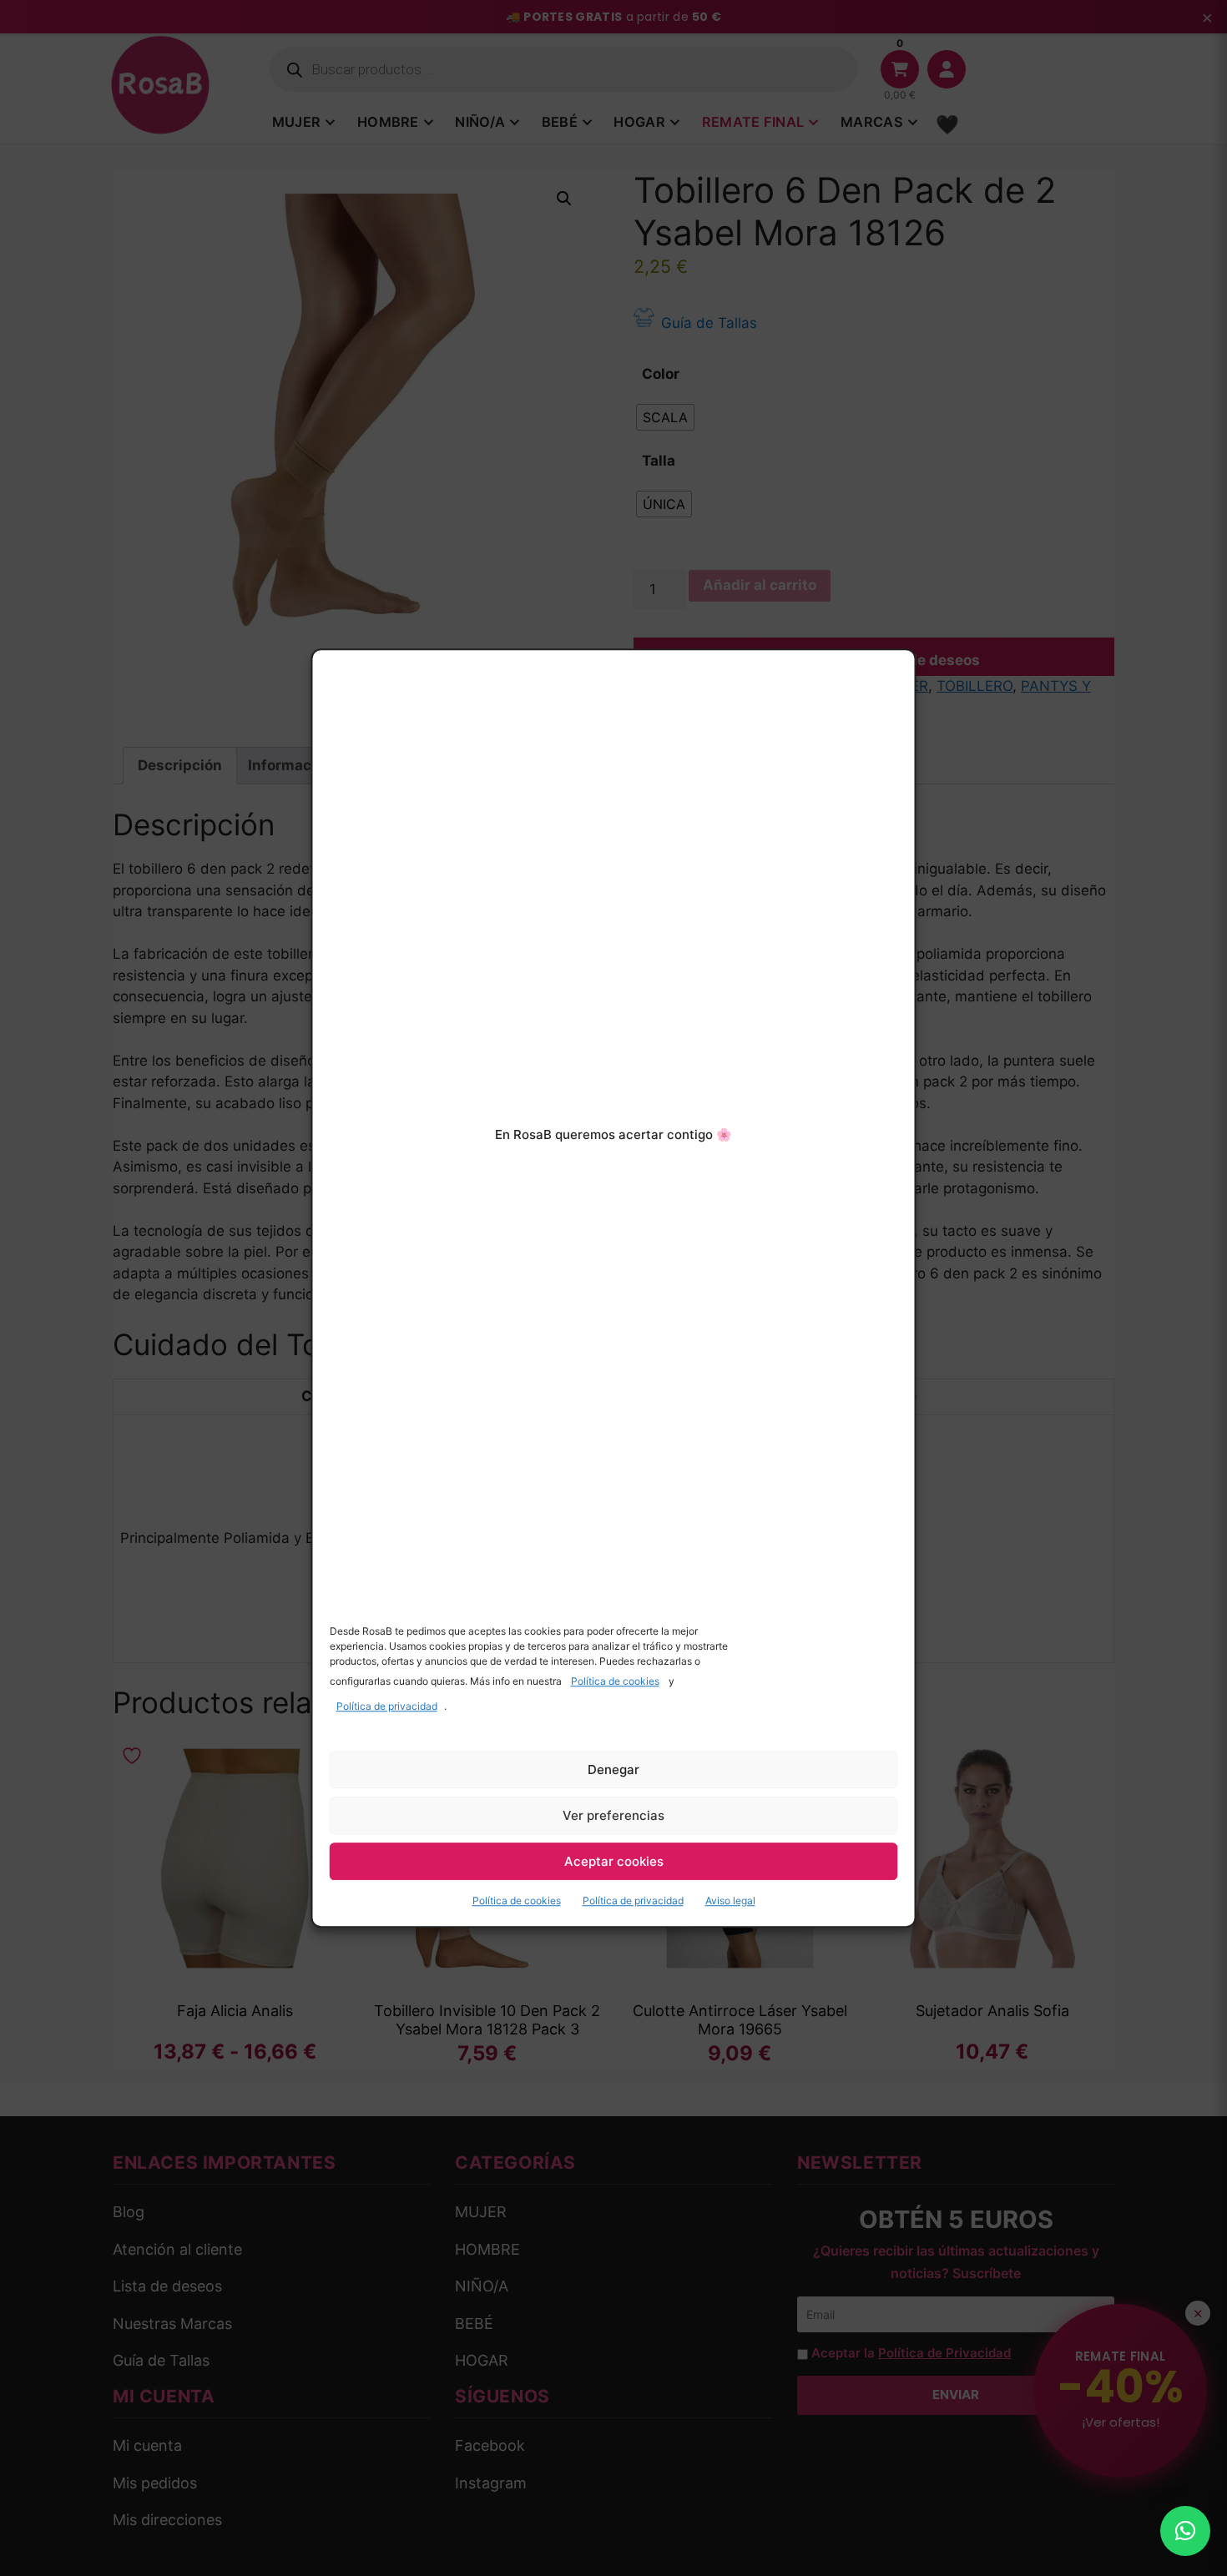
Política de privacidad (387, 1706)
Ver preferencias (613, 1815)
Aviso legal (730, 1900)
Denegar (613, 1769)
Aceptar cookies (614, 1861)
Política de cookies (615, 1681)
